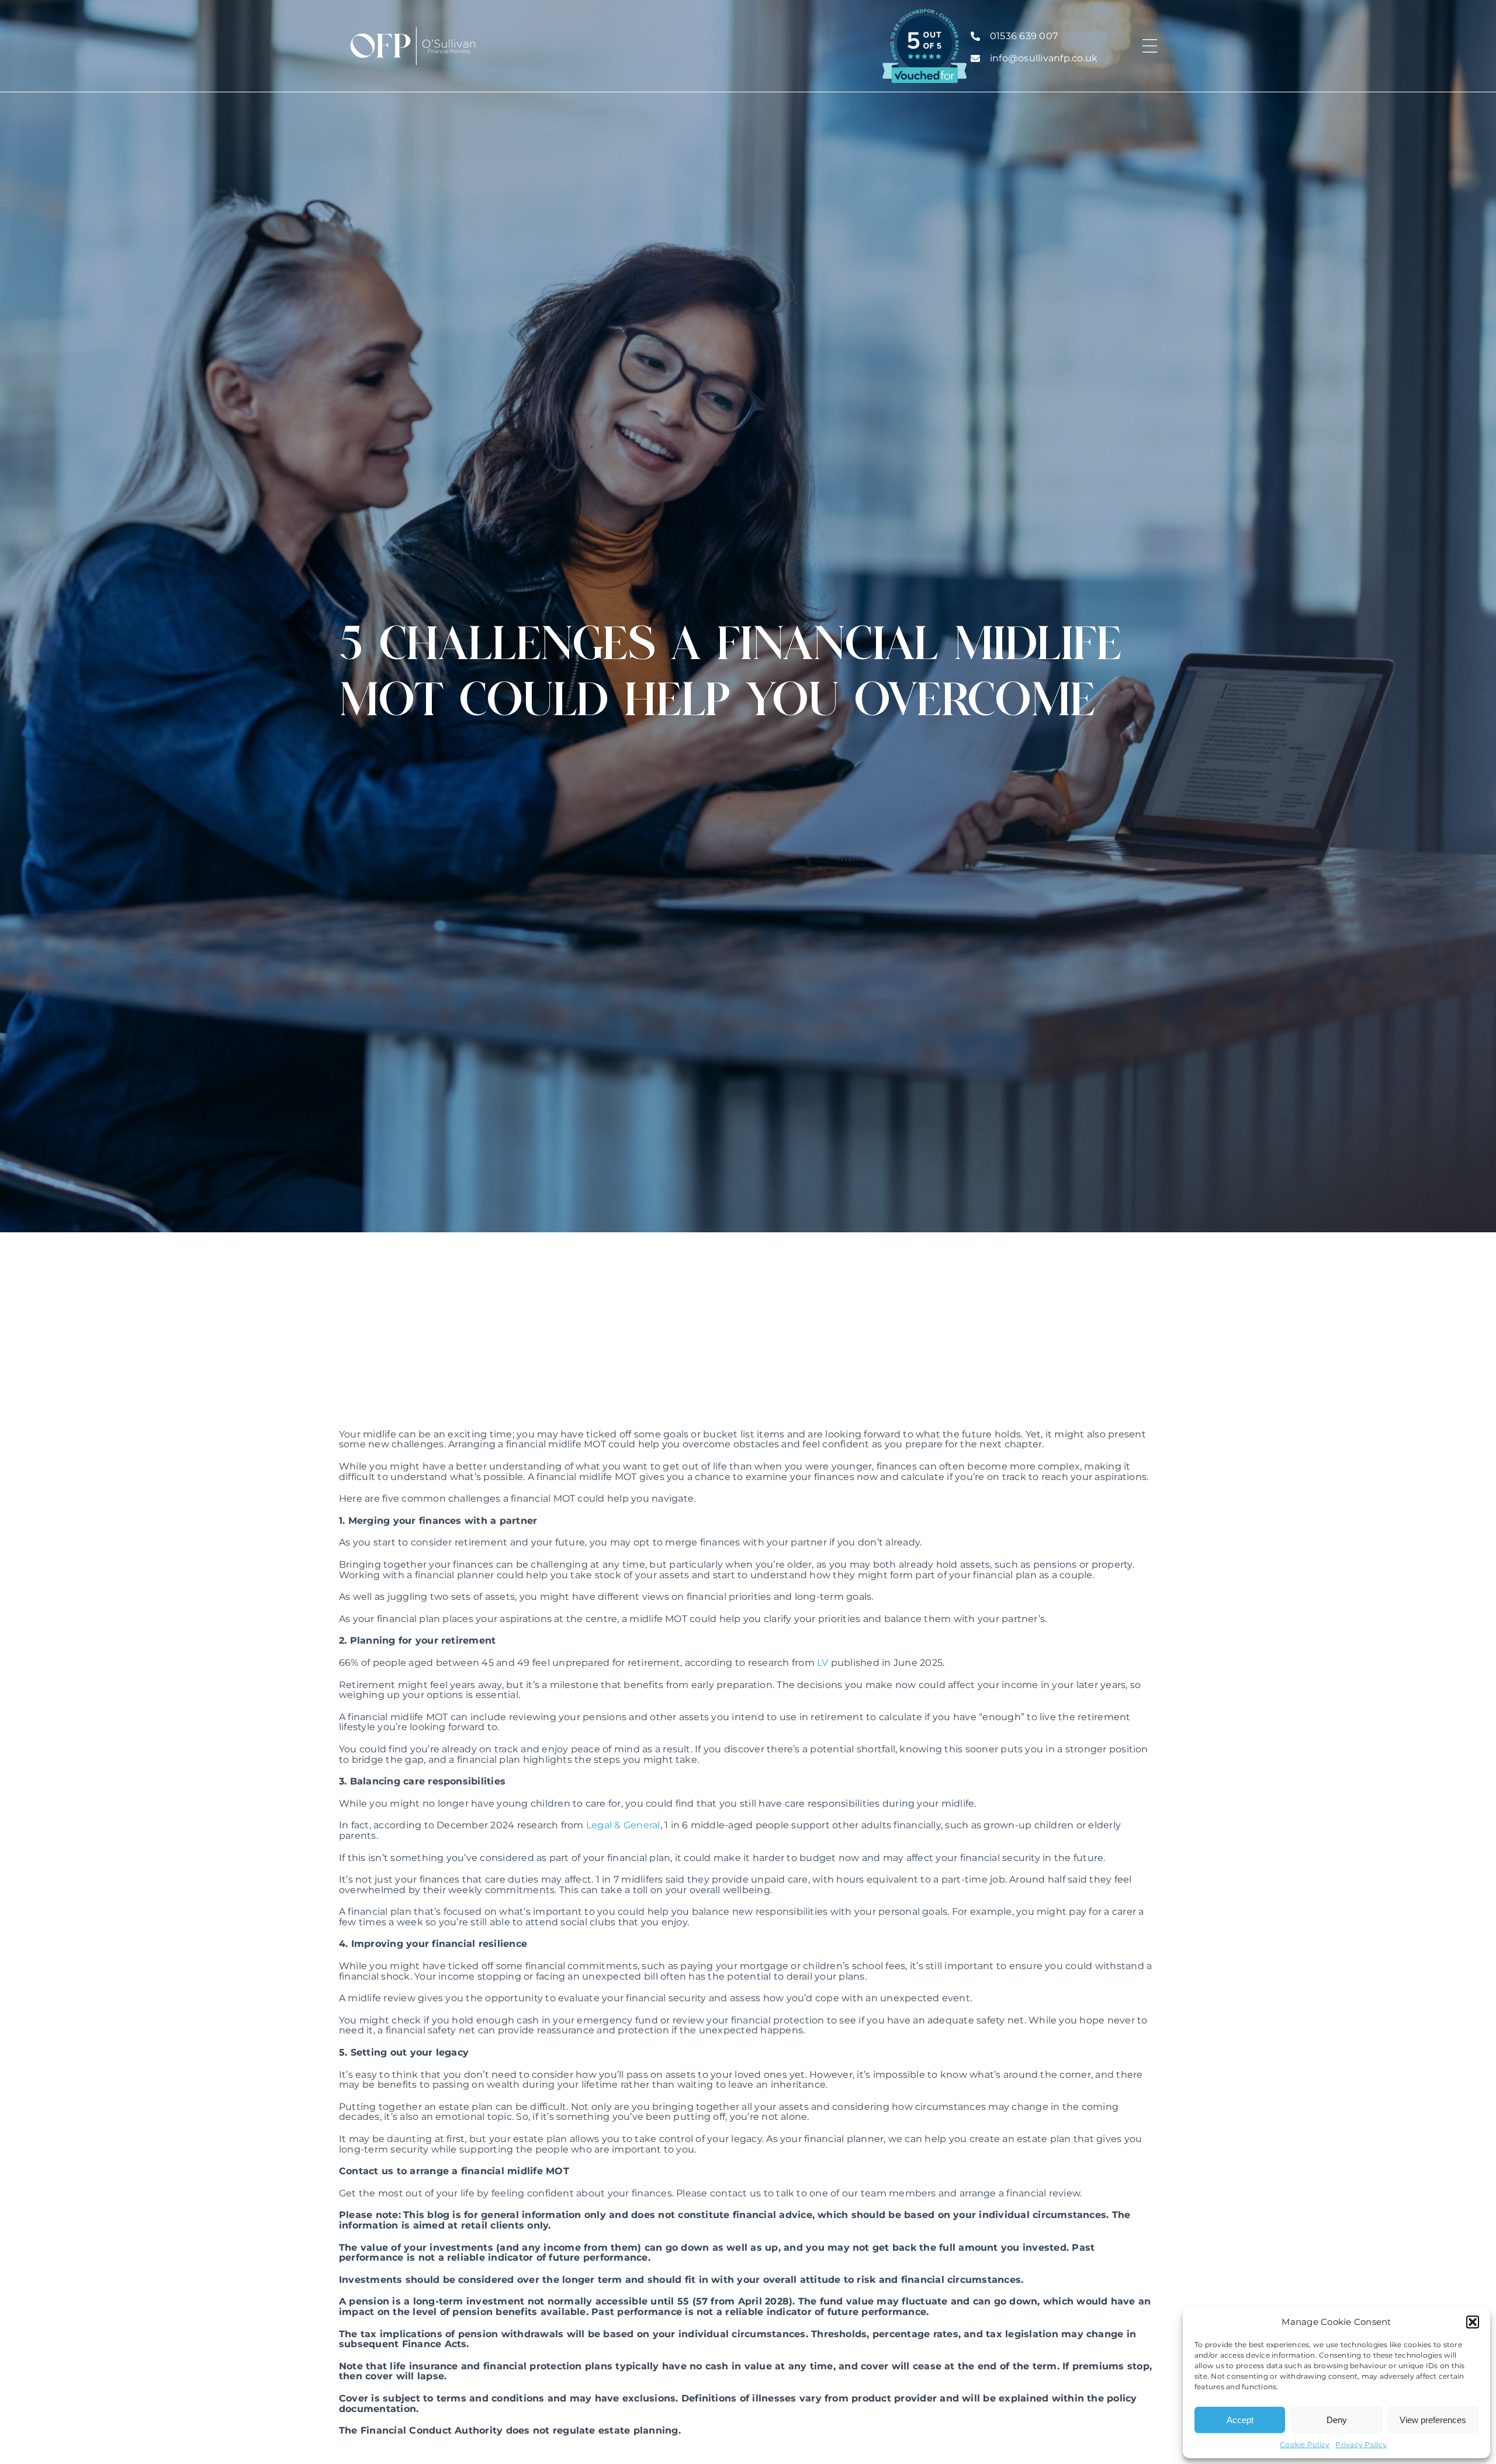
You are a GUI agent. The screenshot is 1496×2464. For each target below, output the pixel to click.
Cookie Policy (1305, 2444)
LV (823, 1663)
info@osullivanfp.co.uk (1044, 58)
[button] (1473, 2322)
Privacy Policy (1361, 2444)
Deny (1337, 2420)
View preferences (1433, 2420)
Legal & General (623, 1825)
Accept (1240, 2420)
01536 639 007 (1024, 36)
